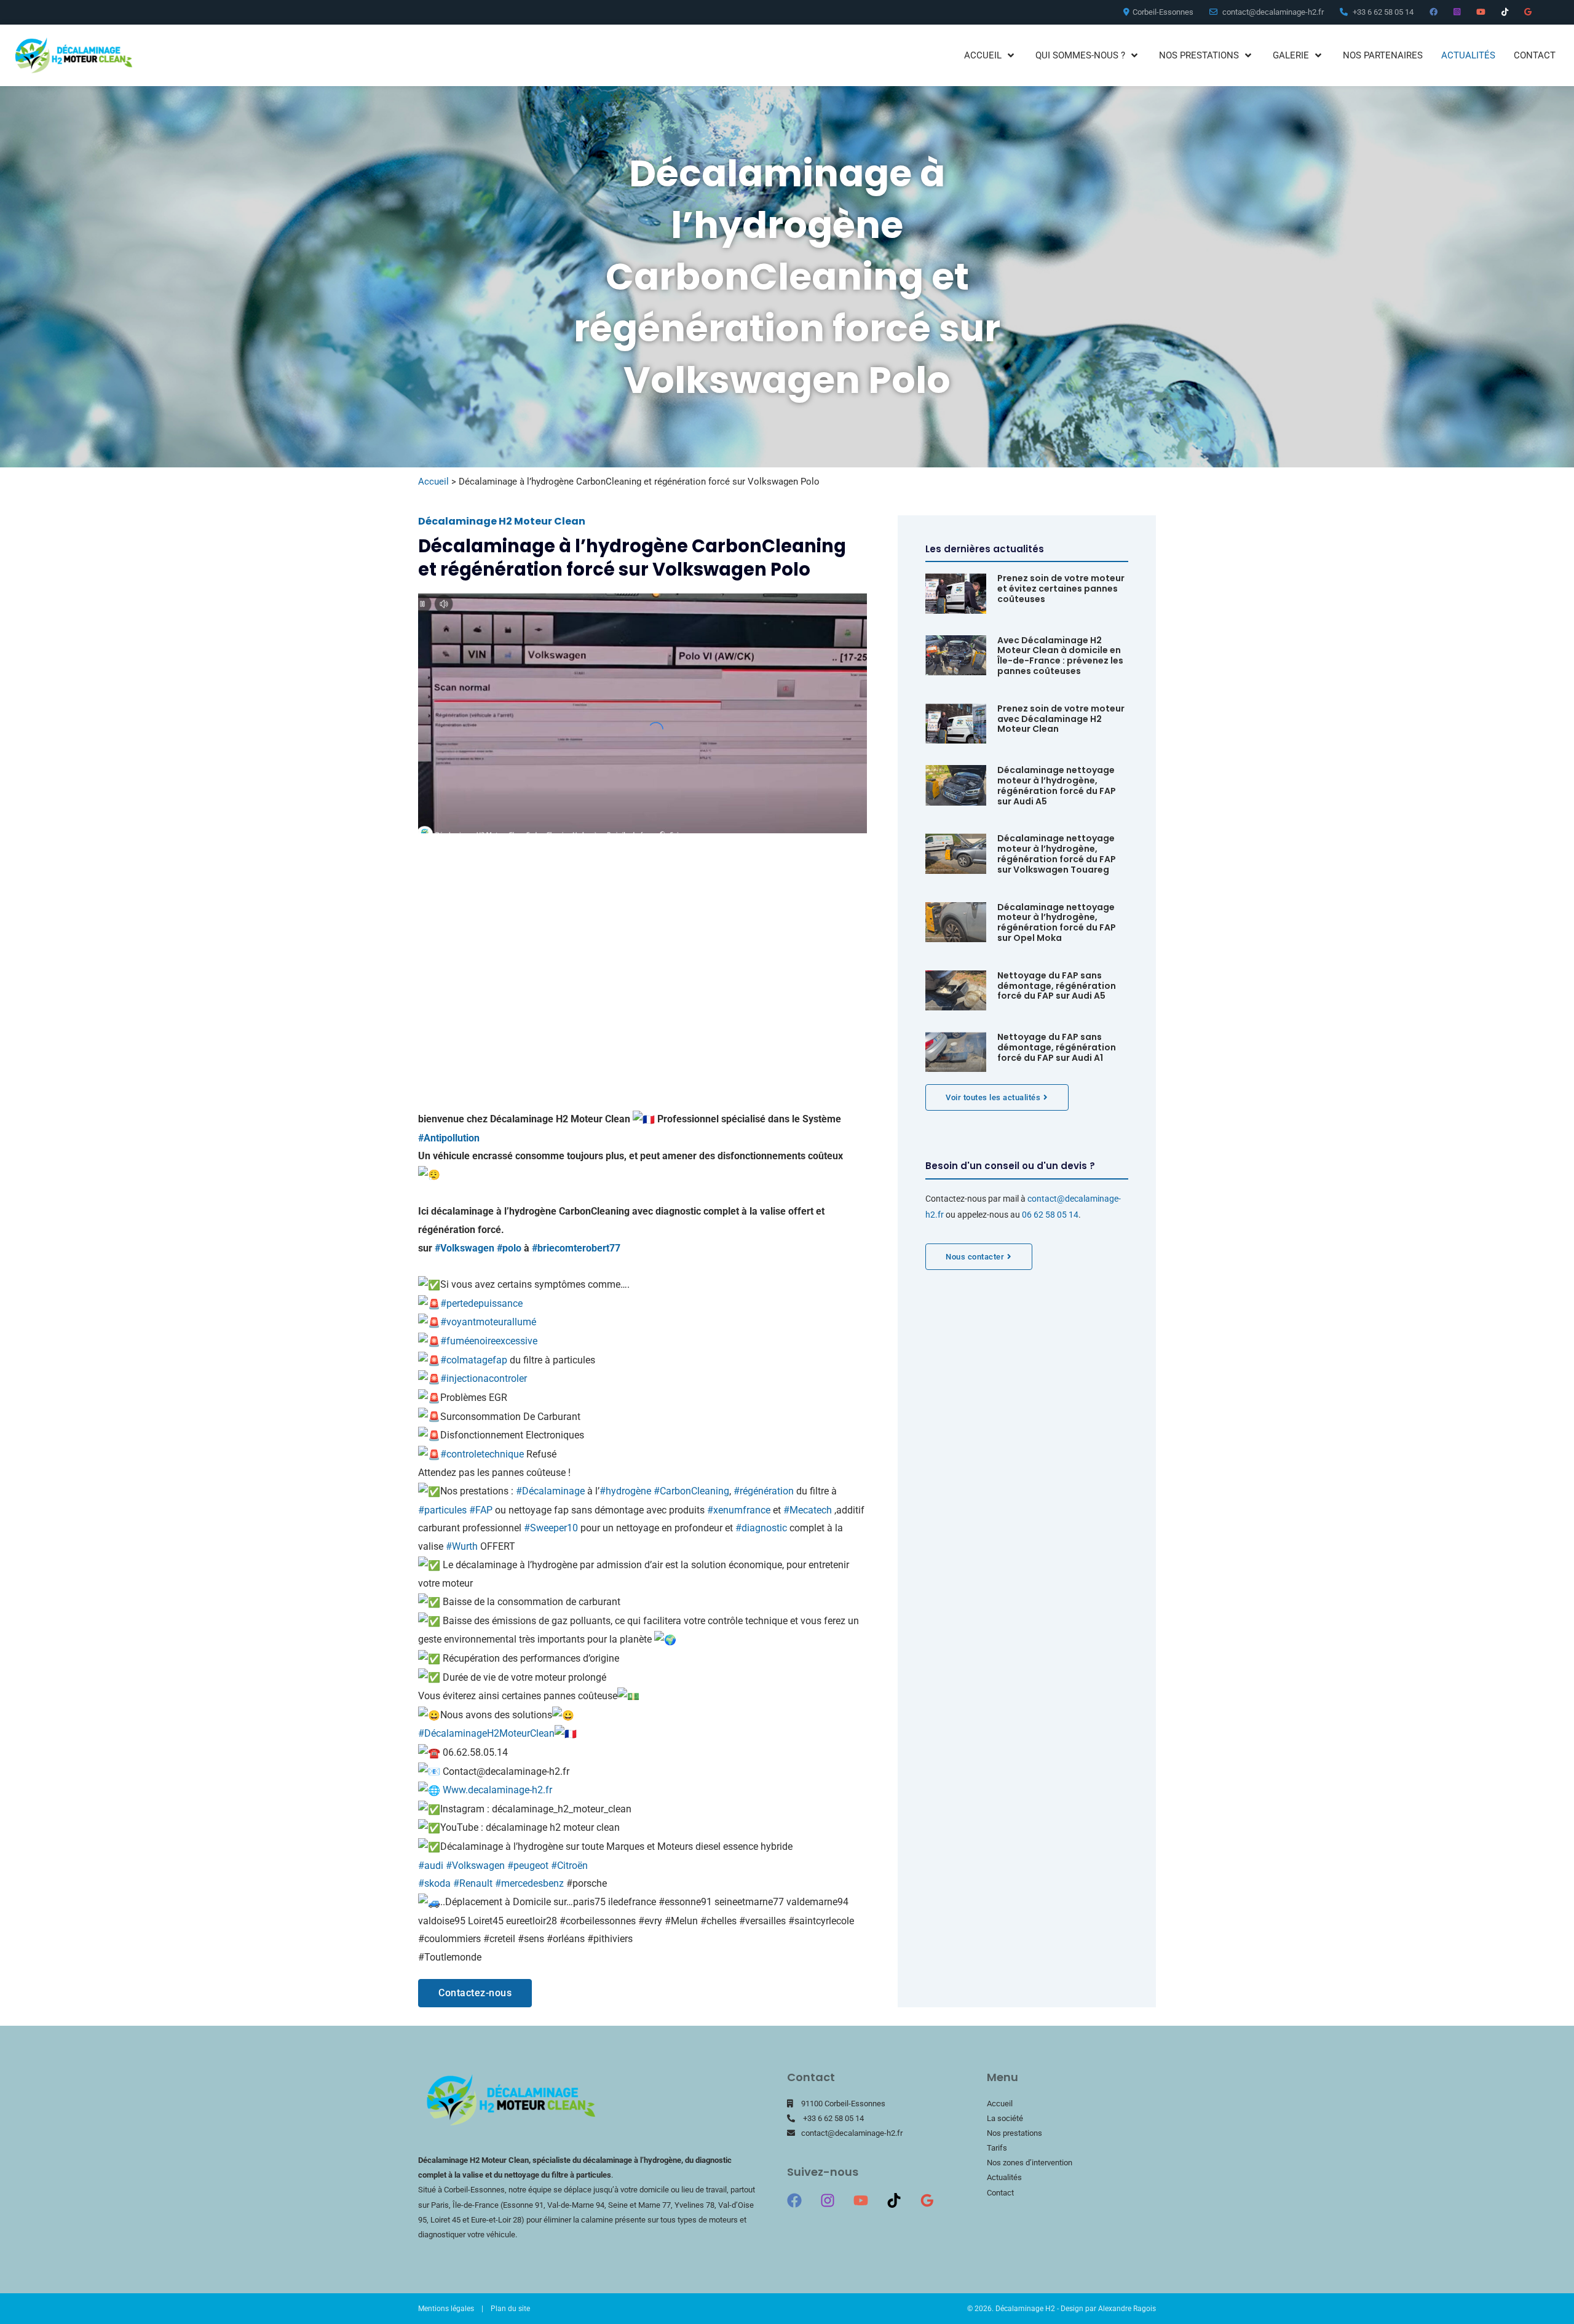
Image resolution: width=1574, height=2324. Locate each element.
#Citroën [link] (569, 1866)
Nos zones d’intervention (1030, 2163)
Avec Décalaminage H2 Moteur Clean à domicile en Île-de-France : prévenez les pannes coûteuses (1060, 656)
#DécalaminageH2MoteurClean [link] (486, 1733)
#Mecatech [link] (808, 1510)
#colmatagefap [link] (474, 1360)
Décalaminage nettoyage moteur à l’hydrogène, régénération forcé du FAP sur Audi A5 (1057, 785)
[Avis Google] (927, 2200)
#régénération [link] (764, 1491)
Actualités (1004, 2177)
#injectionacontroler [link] (484, 1378)
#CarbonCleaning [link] (691, 1491)
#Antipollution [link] (449, 1138)
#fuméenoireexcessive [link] (489, 1341)
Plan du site (510, 2309)
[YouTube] (861, 2200)
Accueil (433, 482)
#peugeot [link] (528, 1866)
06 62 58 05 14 (1050, 1215)
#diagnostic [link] (761, 1528)
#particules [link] (442, 1510)
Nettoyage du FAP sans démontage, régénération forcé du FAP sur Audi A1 (1057, 1047)
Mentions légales (446, 2309)
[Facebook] (794, 2200)
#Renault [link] (473, 1883)
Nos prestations (1014, 2133)
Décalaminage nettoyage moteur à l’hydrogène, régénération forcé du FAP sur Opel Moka (1057, 922)
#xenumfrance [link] (739, 1510)
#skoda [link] (434, 1883)
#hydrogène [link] (625, 1491)
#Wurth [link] (462, 1546)
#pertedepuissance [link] (481, 1303)
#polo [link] (509, 1248)
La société (1005, 2118)
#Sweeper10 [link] (551, 1528)
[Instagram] (828, 2200)
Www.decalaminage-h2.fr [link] (497, 1790)
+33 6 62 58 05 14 (833, 2118)
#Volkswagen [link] (465, 1248)
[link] (576, 1248)
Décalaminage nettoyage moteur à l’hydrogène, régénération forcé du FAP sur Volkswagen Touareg (1057, 854)
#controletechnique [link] (482, 1454)
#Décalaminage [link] (550, 1491)
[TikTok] (894, 2200)
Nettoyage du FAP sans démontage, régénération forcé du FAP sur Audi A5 (1057, 986)
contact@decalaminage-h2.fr (852, 2133)
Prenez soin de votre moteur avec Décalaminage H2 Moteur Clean (1061, 719)
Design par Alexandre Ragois (1108, 2309)
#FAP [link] (481, 1510)
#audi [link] (431, 1866)
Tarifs (997, 2148)
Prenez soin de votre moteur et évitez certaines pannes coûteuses (1061, 589)
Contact (1000, 2193)
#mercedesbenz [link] (529, 1883)
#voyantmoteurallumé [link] (488, 1322)
